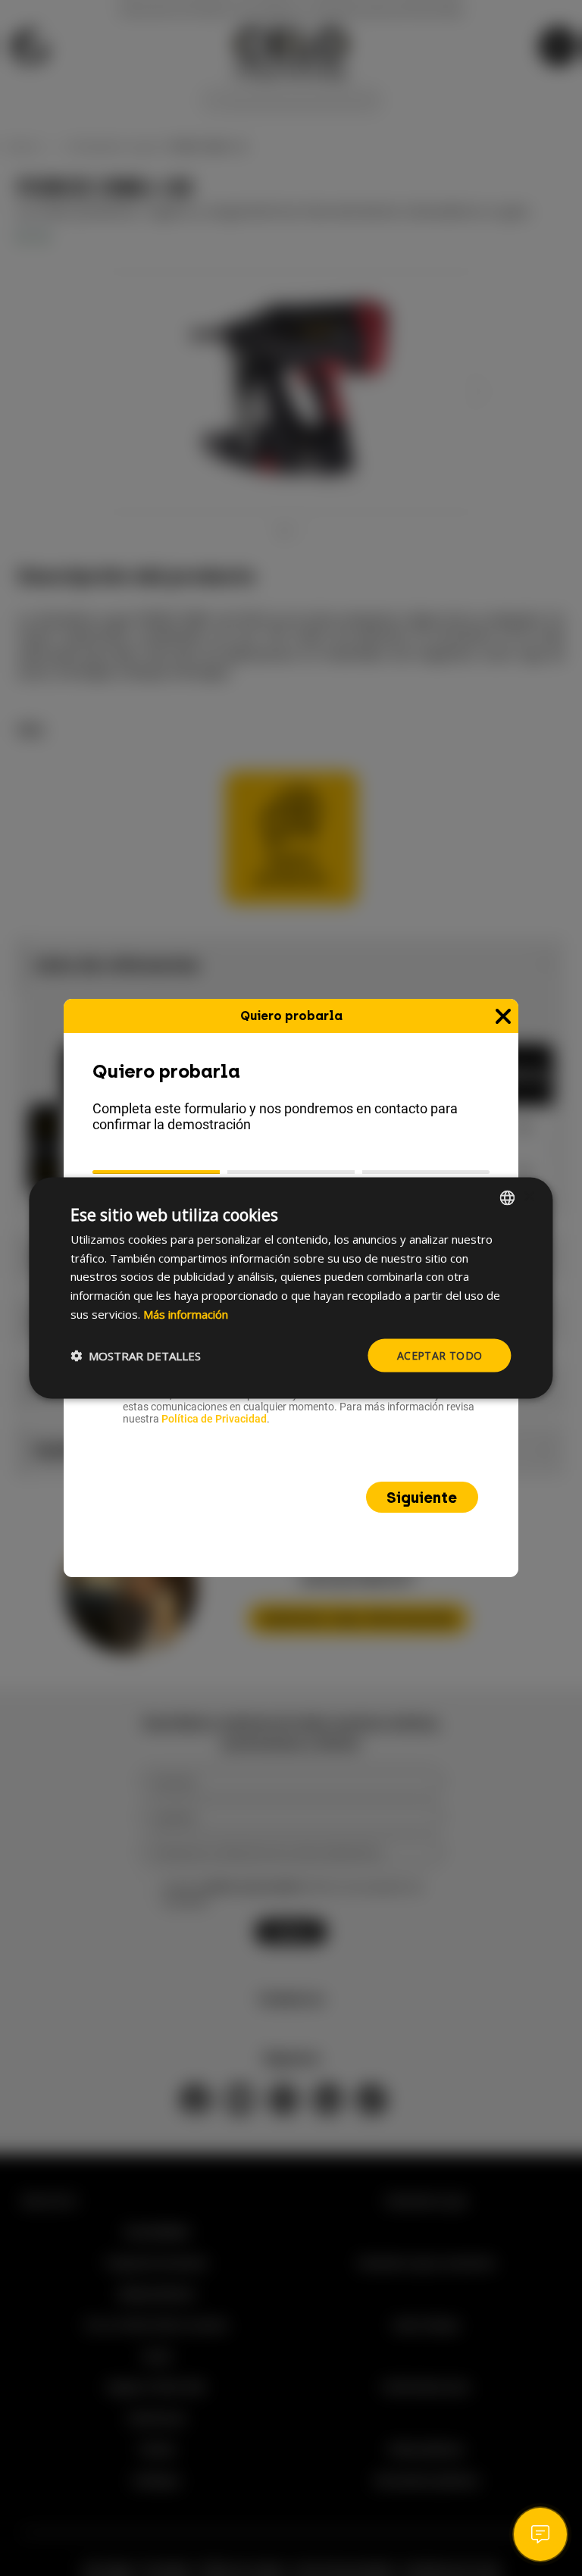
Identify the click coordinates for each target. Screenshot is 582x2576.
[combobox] (508, 1197)
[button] (136, 1356)
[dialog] (291, 1288)
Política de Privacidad (214, 1419)
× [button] (529, 1197)
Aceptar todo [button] (440, 1355)
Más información (186, 1313)
